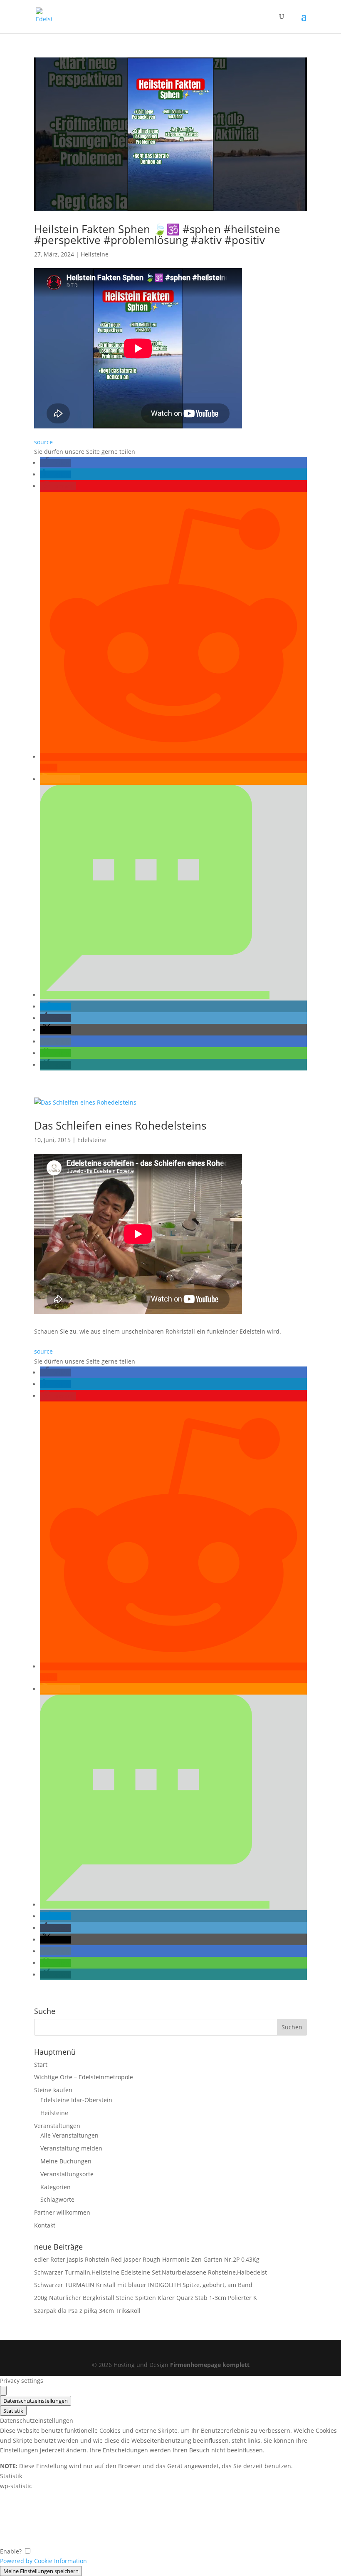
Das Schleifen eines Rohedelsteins (120, 1125)
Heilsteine (95, 254)
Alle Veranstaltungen (69, 2135)
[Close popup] (3, 2391)
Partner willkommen (62, 2212)
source (43, 442)
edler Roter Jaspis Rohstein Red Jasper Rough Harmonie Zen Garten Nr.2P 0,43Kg (147, 2259)
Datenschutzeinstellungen (36, 2401)
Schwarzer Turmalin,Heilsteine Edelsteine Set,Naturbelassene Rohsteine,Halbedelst (151, 2272)
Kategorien (56, 2187)
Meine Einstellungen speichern (41, 2571)
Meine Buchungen (66, 2161)
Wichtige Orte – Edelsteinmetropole (84, 2077)
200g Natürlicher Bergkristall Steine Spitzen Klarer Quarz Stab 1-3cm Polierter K (146, 2298)
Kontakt (45, 2225)
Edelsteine (92, 1140)
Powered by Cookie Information (43, 2561)
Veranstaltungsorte (67, 2174)
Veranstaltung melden (71, 2148)
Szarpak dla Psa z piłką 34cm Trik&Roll (87, 2311)
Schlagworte (57, 2199)
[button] (55, 463)
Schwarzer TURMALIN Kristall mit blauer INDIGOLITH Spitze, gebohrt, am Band (143, 2285)
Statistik (13, 2411)
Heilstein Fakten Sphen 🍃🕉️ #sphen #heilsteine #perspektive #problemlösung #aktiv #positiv (157, 234)
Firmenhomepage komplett (210, 2365)
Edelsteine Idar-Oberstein (76, 2100)
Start (41, 2065)
